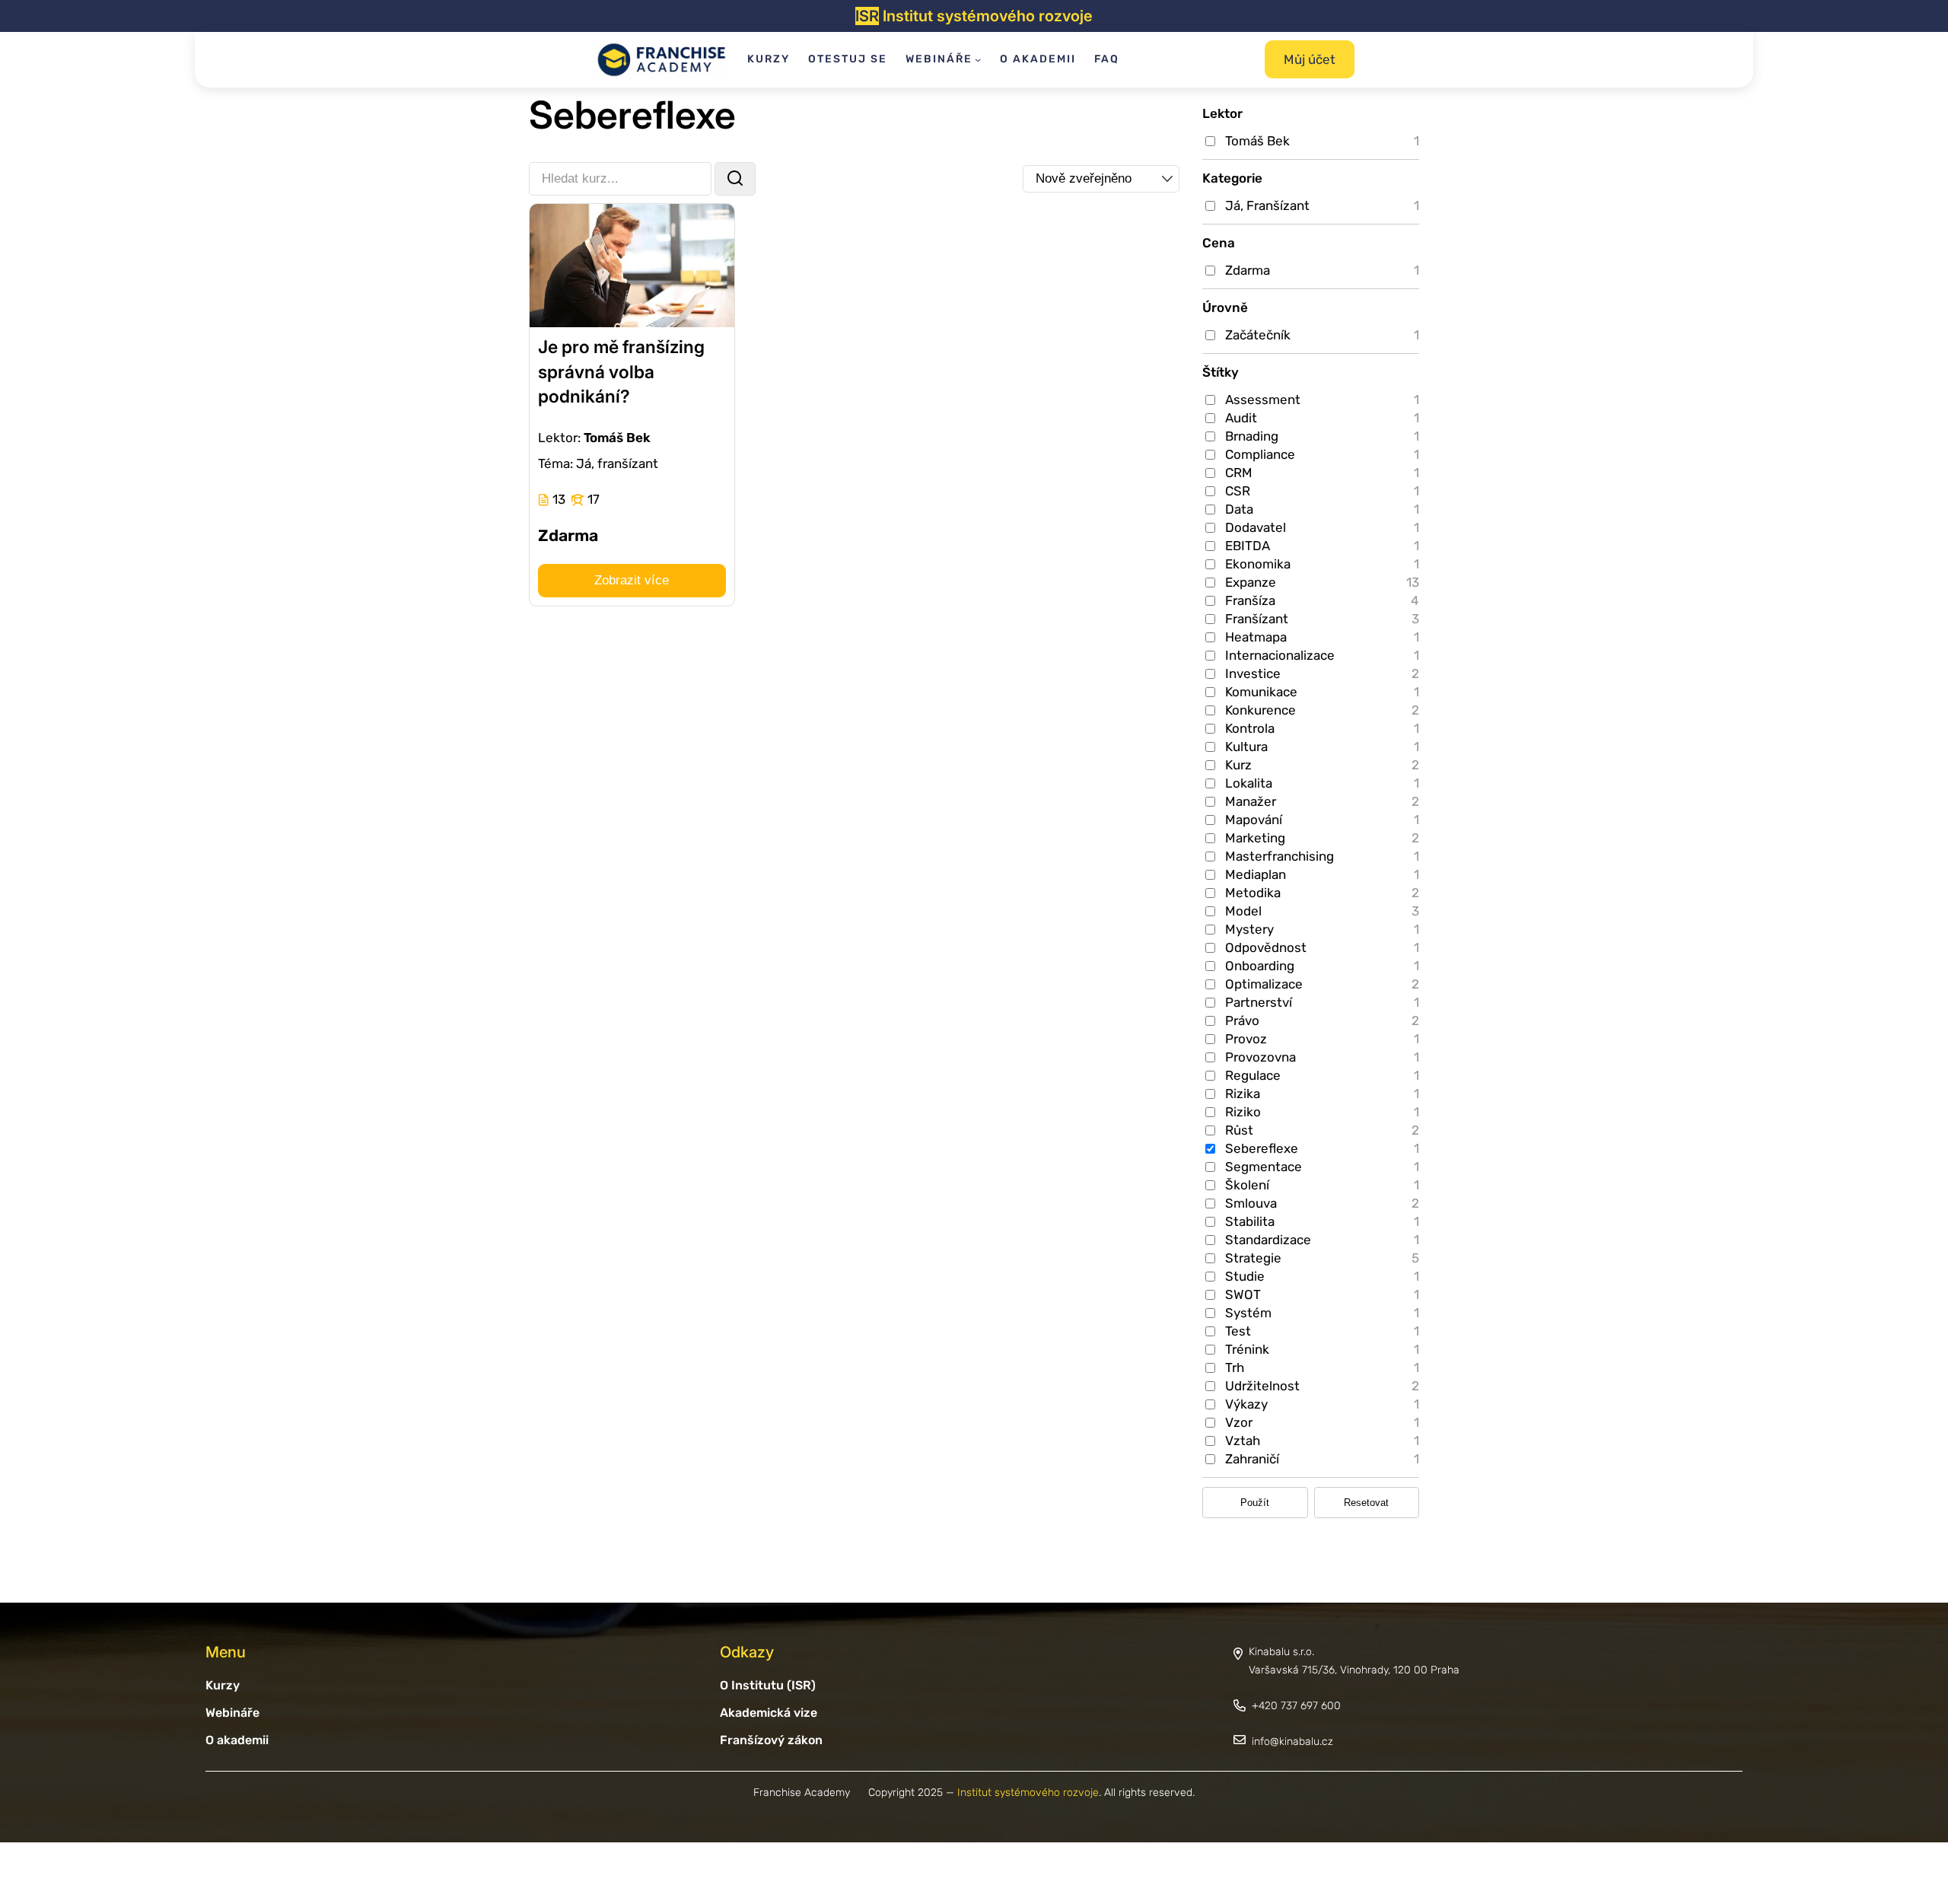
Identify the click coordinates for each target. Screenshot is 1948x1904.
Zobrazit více (632, 580)
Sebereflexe (1262, 1148)
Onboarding (1260, 966)
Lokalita (1249, 783)
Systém (1248, 1313)
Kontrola (1250, 728)
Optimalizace (1264, 984)
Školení (1247, 1185)
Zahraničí (1252, 1459)
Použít (1255, 1503)
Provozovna (1260, 1057)
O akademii (237, 1740)
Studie (1245, 1276)
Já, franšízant (617, 463)
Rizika (1243, 1094)
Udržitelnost (1262, 1386)
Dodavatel (1256, 527)
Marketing (1255, 838)
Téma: (555, 463)
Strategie (1253, 1258)
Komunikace (1261, 692)
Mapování (1254, 820)
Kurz (1238, 765)
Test (1238, 1331)
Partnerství (1259, 1002)
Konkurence (1260, 710)
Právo (1242, 1020)
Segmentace (1264, 1167)
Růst (1239, 1130)
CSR (1238, 491)
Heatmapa (1256, 637)
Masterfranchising (1280, 856)
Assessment (1263, 400)
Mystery (1249, 929)
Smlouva (1251, 1203)
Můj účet (1310, 59)
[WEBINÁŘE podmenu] (978, 59)
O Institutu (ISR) (768, 1685)
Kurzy (223, 1685)
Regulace (1253, 1075)
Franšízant (1257, 619)
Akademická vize (769, 1713)
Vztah (1243, 1441)
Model (1243, 911)
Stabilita (1250, 1221)
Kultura (1246, 747)
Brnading (1252, 436)
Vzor (1239, 1422)
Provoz (1246, 1039)
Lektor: (559, 438)
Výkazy (1246, 1404)
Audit (1241, 418)
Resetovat (1366, 1503)
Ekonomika (1258, 564)
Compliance (1260, 454)
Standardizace (1268, 1240)
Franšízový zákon (771, 1740)
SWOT (1243, 1294)
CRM (1239, 473)
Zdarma (1248, 270)
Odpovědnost (1266, 947)
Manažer (1251, 801)
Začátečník (1258, 335)
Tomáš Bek (1257, 141)
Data (1239, 509)
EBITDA (1248, 546)
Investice (1253, 673)
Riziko (1243, 1112)
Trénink (1247, 1349)
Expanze (1251, 582)
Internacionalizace (1280, 655)
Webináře (232, 1713)
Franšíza (1250, 600)
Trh (1235, 1368)
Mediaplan (1256, 874)
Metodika (1253, 893)
